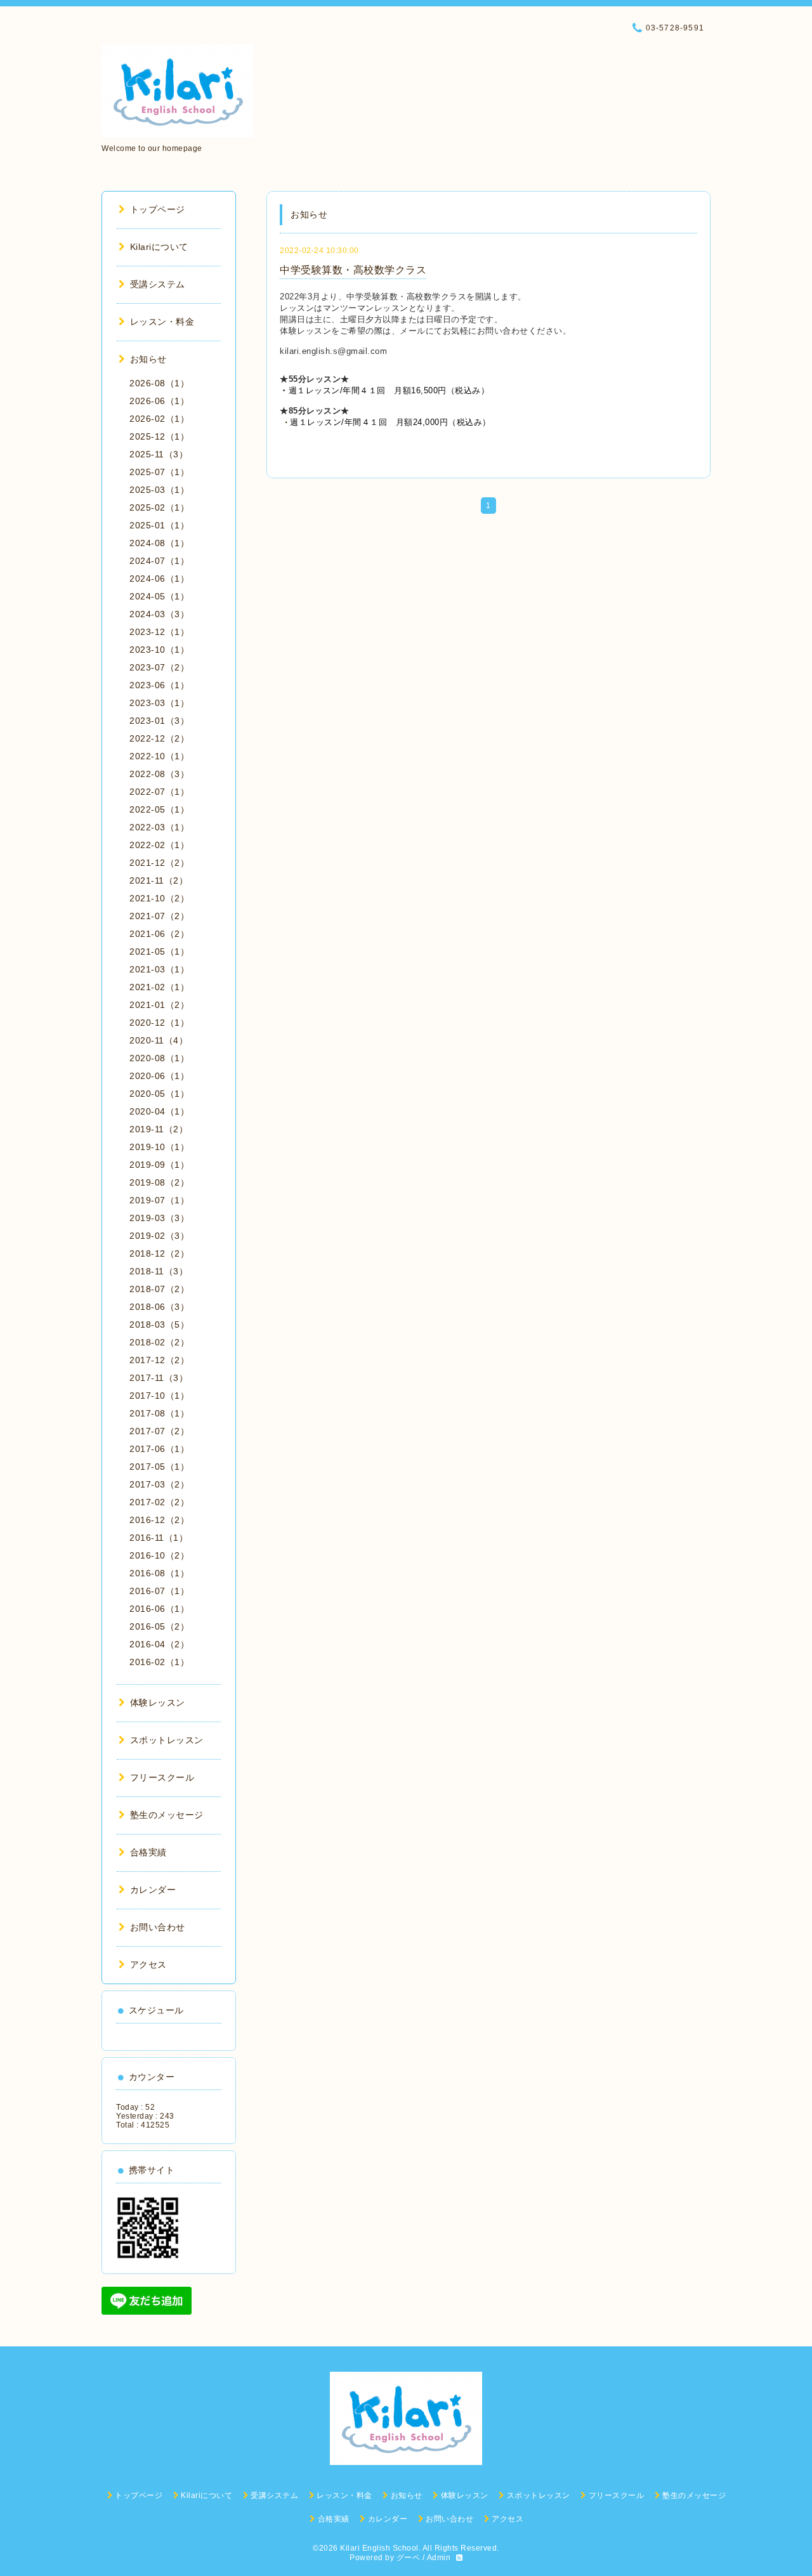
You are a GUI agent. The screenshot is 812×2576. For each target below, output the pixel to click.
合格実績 (148, 1852)
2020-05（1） (159, 1094)
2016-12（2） (159, 1520)
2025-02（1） (159, 507)
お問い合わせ (158, 1927)
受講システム (158, 284)
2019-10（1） (159, 1147)
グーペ (409, 2558)
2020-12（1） (159, 1023)
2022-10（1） (159, 756)
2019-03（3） (159, 1218)
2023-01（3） (159, 721)
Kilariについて (159, 247)
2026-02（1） (159, 419)
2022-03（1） (159, 827)
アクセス (148, 1965)
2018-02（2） (159, 1342)
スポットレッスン (167, 1740)
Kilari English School (379, 2548)
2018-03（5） (159, 1324)
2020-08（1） (159, 1058)
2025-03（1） (159, 490)
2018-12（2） (159, 1253)
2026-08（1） (159, 383)
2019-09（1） (159, 1165)
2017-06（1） (159, 1449)
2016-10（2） (159, 1555)
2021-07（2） (159, 916)
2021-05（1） (159, 951)
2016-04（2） (159, 1644)
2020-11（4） (159, 1040)
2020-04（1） (159, 1111)
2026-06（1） (159, 401)
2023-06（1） (159, 685)
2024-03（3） (159, 614)
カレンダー (153, 1890)
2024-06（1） (159, 579)
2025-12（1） (159, 436)
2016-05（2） (159, 1626)
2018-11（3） (159, 1271)
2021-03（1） (159, 969)
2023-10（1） (159, 650)
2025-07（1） (159, 472)
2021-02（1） (159, 987)
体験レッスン (158, 1703)
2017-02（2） (159, 1502)
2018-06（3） (159, 1307)
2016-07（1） (159, 1591)
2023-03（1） (159, 703)
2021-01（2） (159, 1005)
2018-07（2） (159, 1289)
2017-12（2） (159, 1360)
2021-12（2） (159, 863)
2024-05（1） (159, 596)
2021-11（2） (159, 880)
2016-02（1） (159, 1662)
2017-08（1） (159, 1413)
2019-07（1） (159, 1200)
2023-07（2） (159, 667)
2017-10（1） (159, 1396)
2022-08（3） (159, 774)
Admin (439, 2558)
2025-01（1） (159, 525)
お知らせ (148, 359)
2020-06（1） (159, 1076)
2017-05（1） (159, 1467)
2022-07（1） (159, 792)
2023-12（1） (159, 632)
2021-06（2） (159, 934)
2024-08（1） (159, 543)
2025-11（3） (159, 454)
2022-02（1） (159, 845)
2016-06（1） (159, 1609)
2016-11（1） (159, 1538)
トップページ (158, 209)
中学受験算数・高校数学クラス (353, 270)
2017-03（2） (159, 1484)
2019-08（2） (159, 1182)
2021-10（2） (159, 898)
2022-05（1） (159, 809)
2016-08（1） (159, 1573)
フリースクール (162, 1777)
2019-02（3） (159, 1236)
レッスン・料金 (162, 322)
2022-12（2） (159, 738)
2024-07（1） (159, 561)
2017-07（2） (159, 1431)
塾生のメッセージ (167, 1815)
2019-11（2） (159, 1129)
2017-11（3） (159, 1378)
